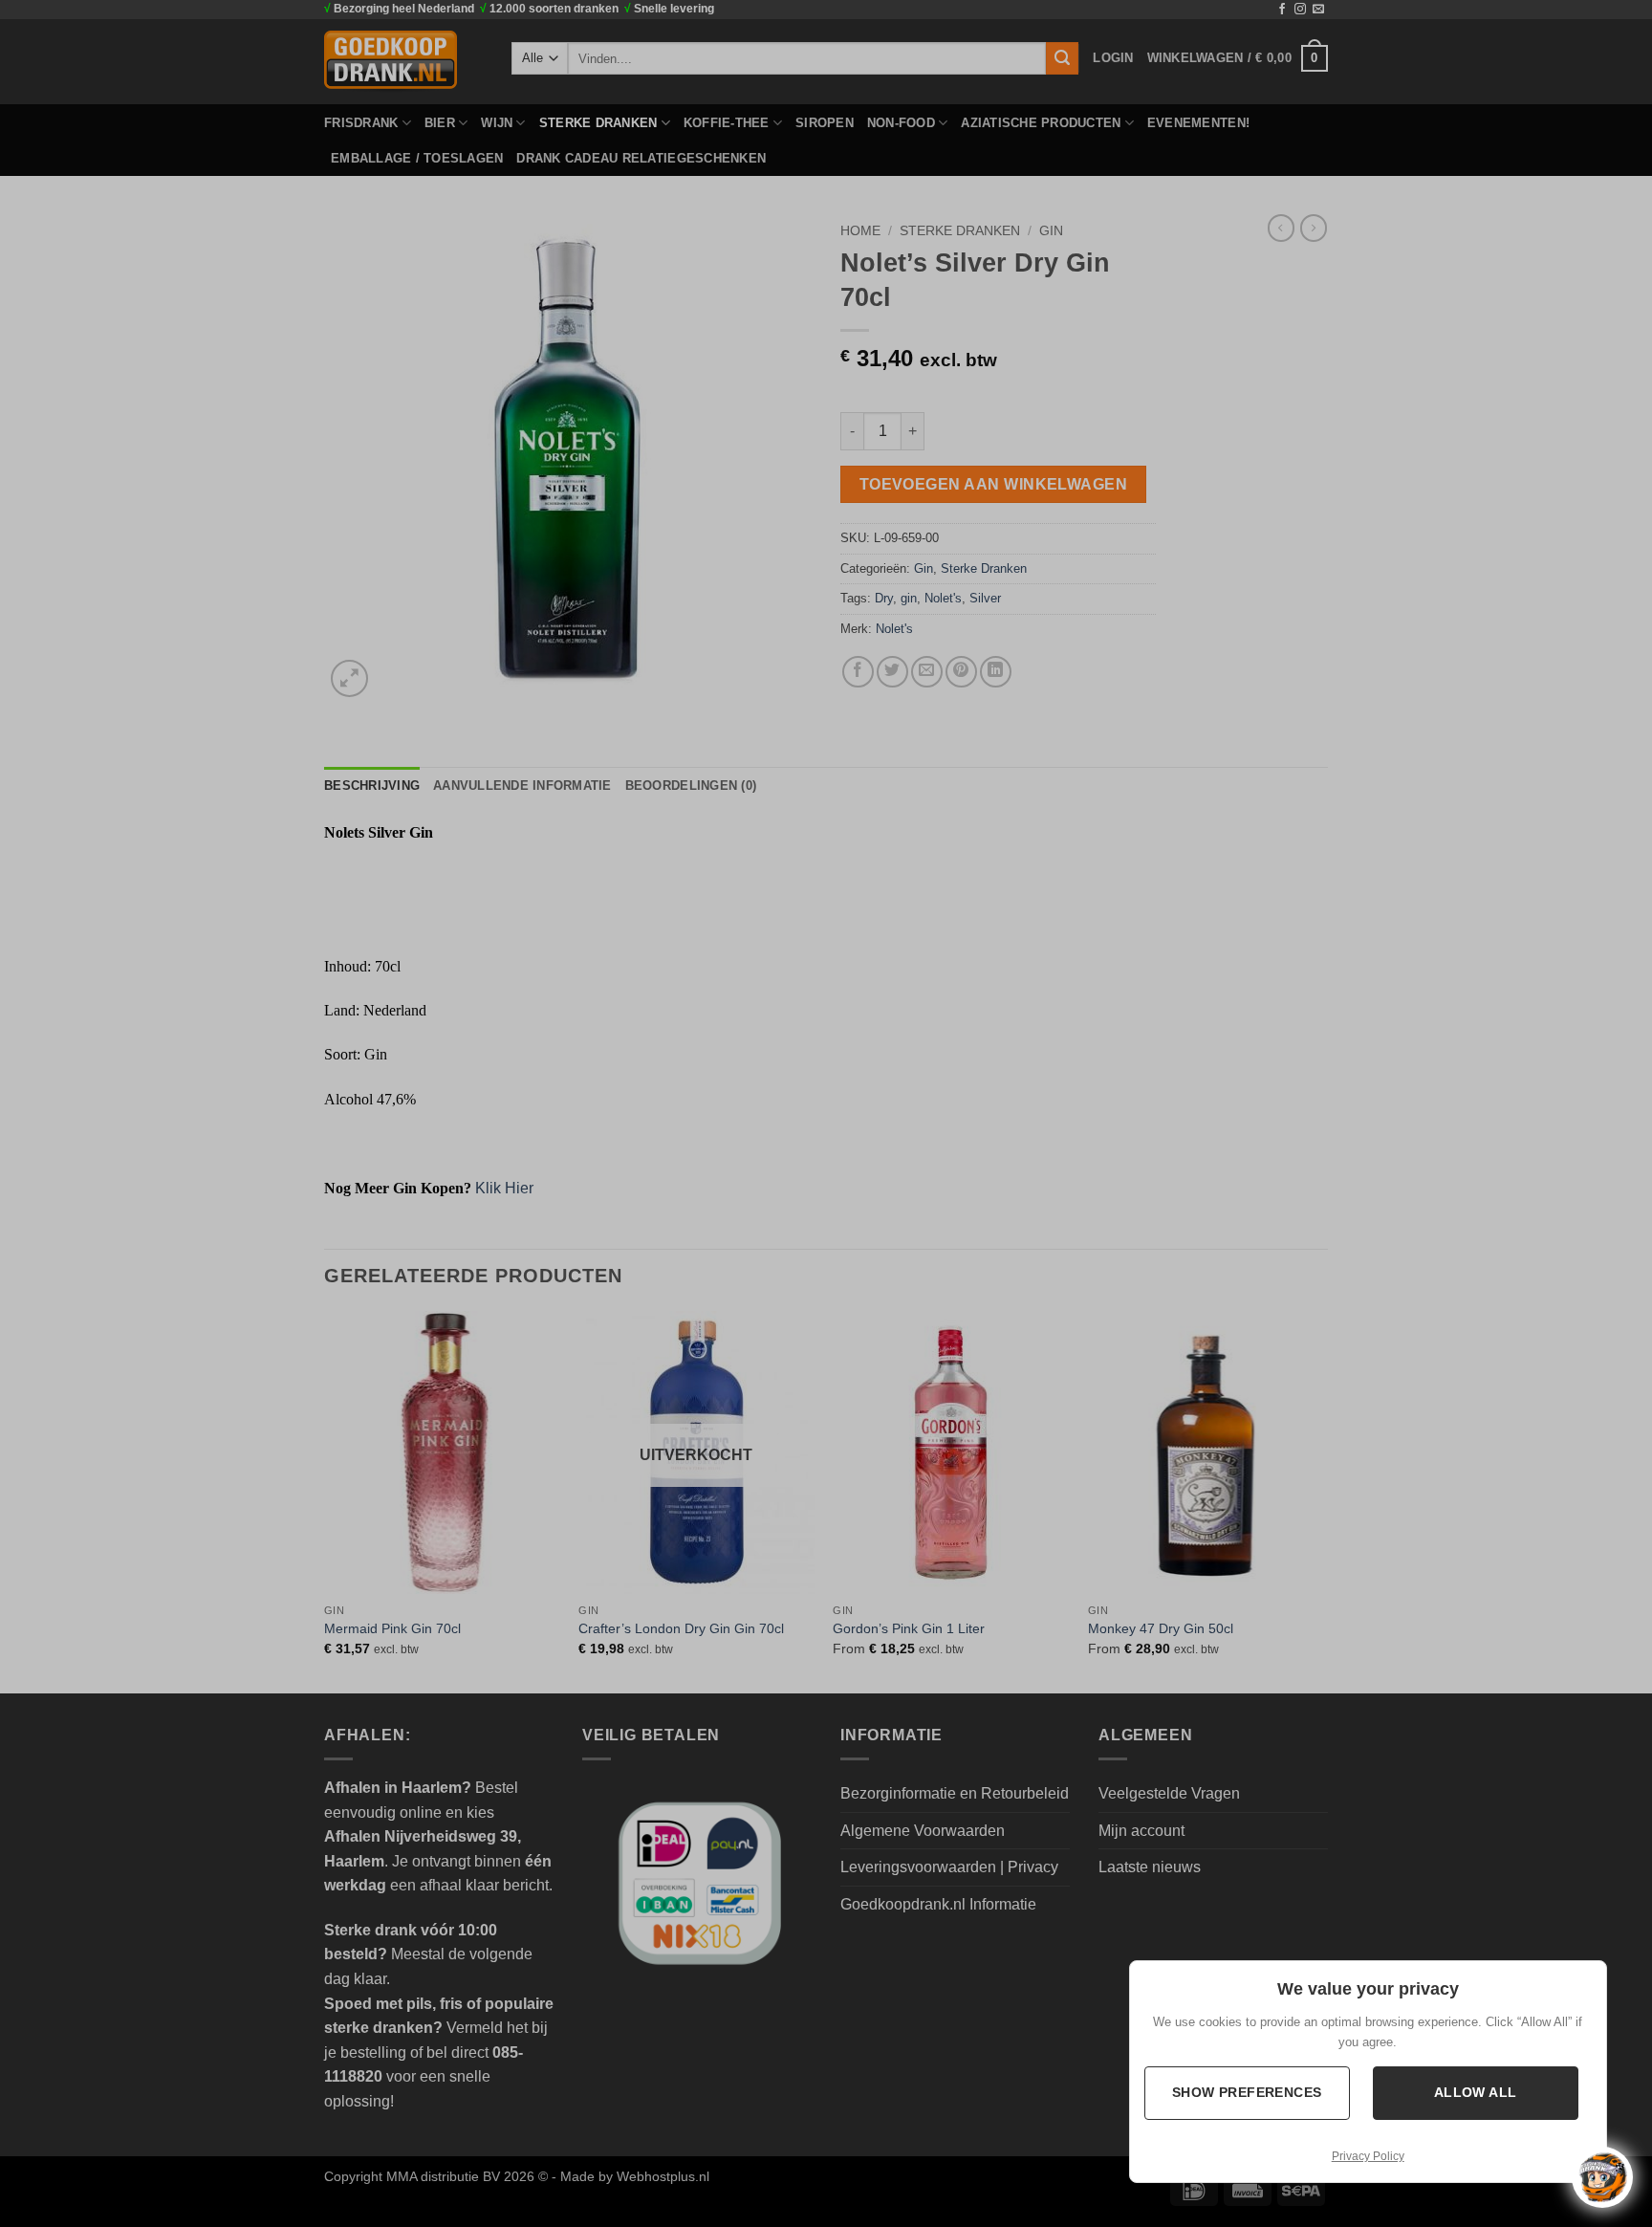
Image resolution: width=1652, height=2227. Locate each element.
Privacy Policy (1368, 2156)
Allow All (1477, 2092)
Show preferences (1248, 2092)
